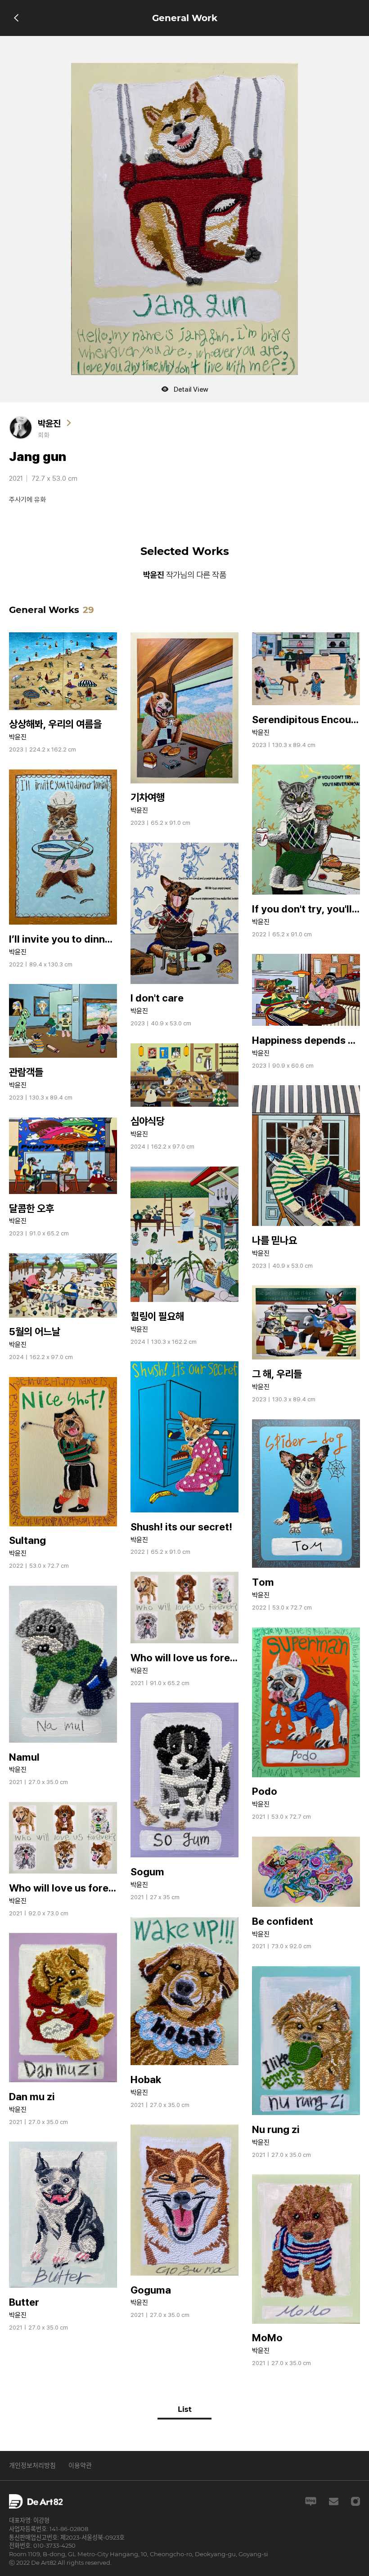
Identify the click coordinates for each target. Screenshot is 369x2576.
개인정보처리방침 (32, 2465)
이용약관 (80, 2465)
